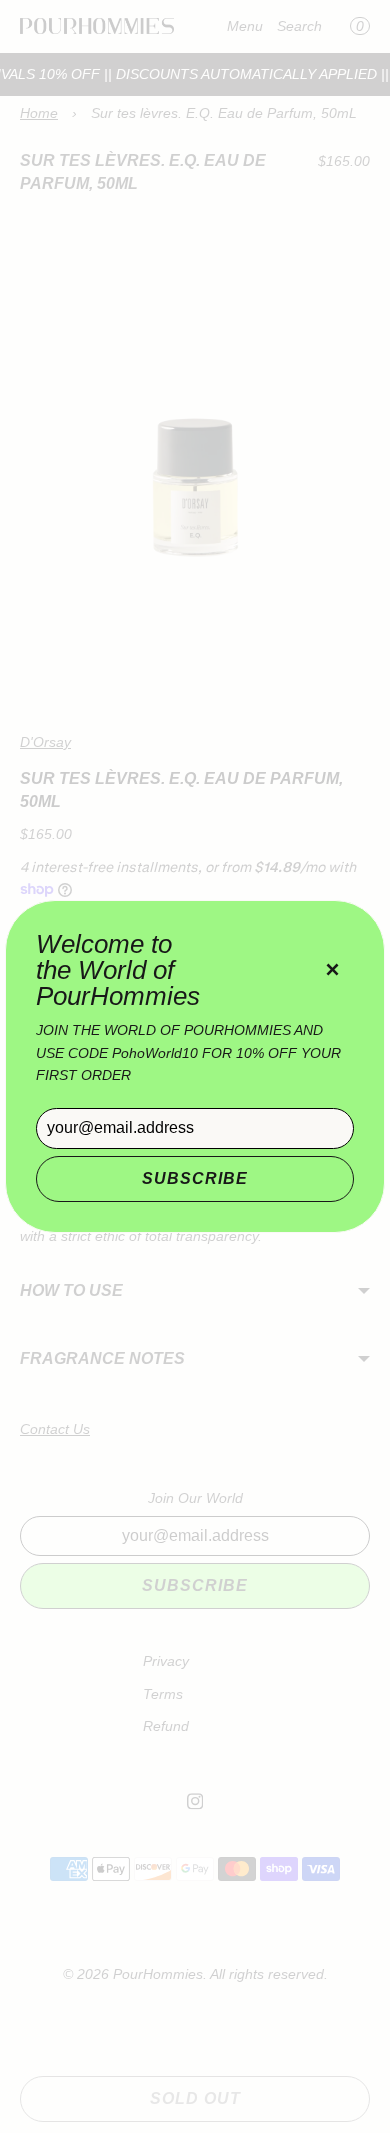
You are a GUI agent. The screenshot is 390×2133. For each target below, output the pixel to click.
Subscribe (195, 1178)
